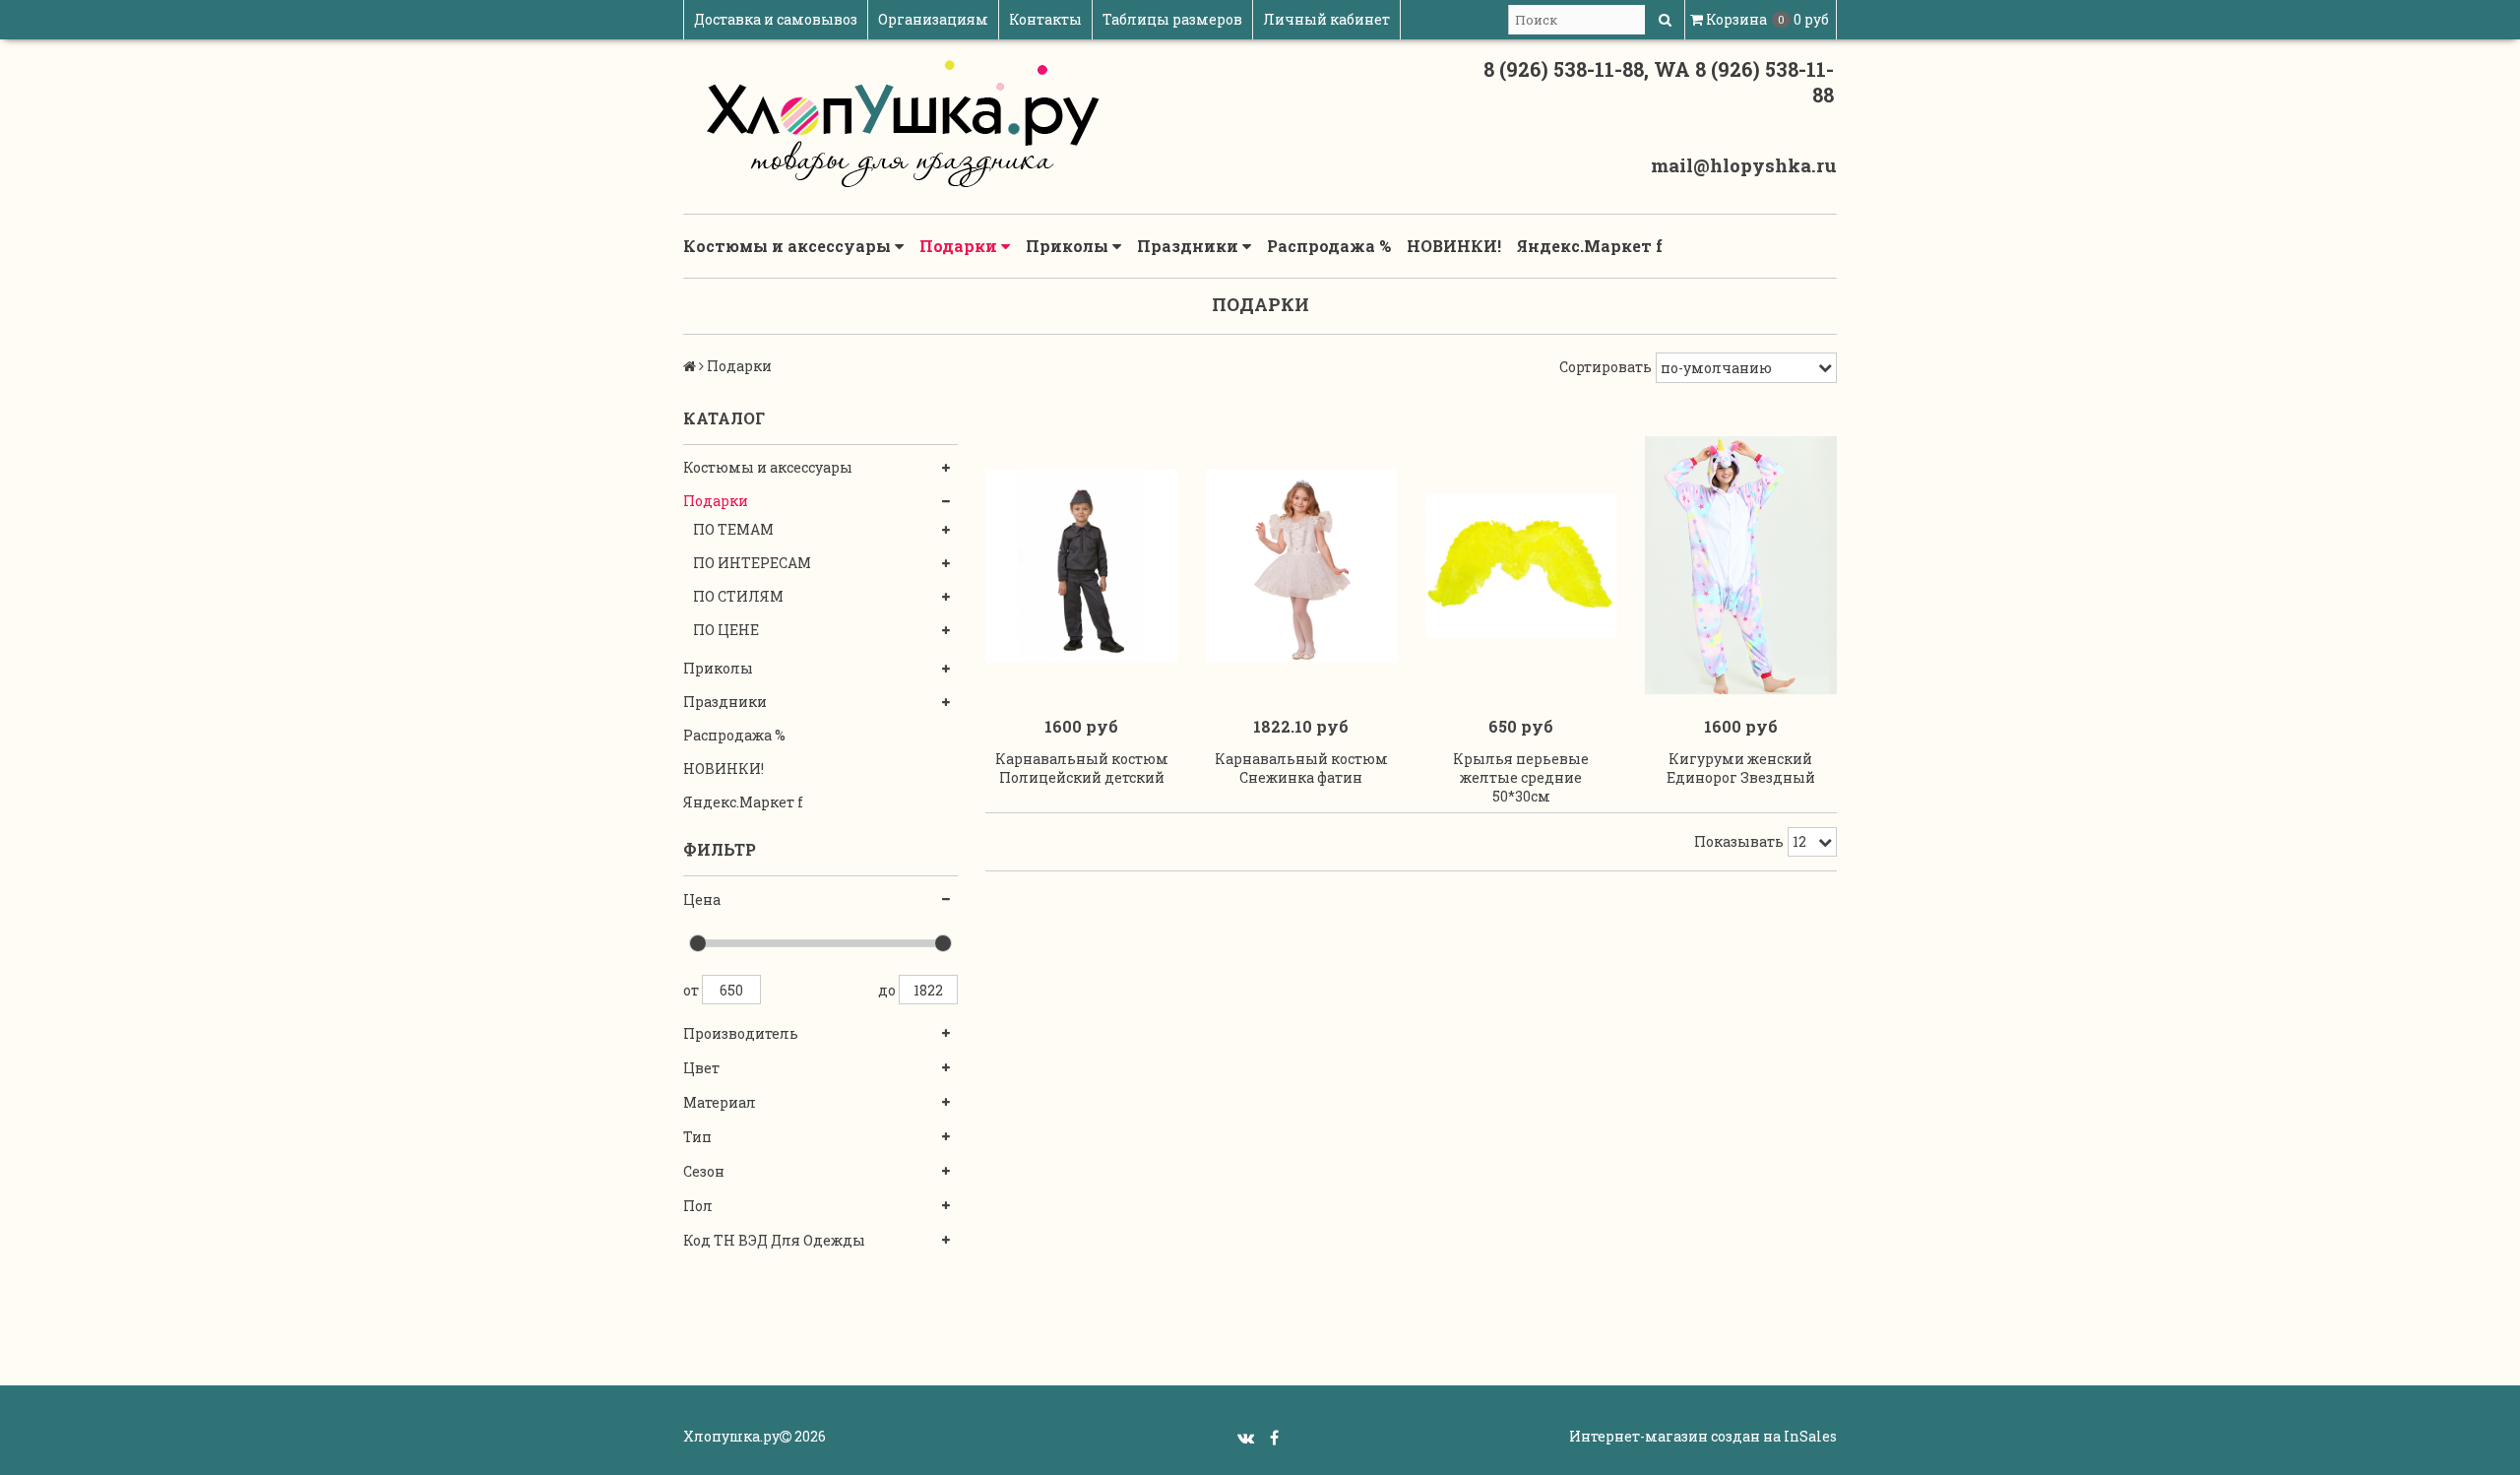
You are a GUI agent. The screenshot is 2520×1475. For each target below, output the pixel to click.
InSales (1810, 1436)
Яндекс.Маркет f (1590, 246)
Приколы (1069, 246)
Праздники (1190, 246)
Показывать (1739, 841)
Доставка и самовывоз (776, 19)
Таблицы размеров (1172, 19)
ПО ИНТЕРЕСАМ (752, 563)
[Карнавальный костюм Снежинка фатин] (1301, 566)
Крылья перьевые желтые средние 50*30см (1521, 777)
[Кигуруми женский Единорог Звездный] (1741, 566)
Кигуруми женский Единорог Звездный (1741, 768)
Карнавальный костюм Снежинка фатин (1301, 768)
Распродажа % (1329, 246)
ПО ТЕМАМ (733, 529)
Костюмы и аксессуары (789, 246)
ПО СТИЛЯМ (738, 596)
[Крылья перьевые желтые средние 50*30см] (1521, 566)
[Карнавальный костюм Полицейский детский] (1081, 566)
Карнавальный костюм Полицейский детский (1082, 768)
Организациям (933, 19)
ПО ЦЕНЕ (726, 630)
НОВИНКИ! (1454, 246)
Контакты (1045, 19)
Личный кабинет (1326, 19)
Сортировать (1606, 367)
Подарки (960, 246)
